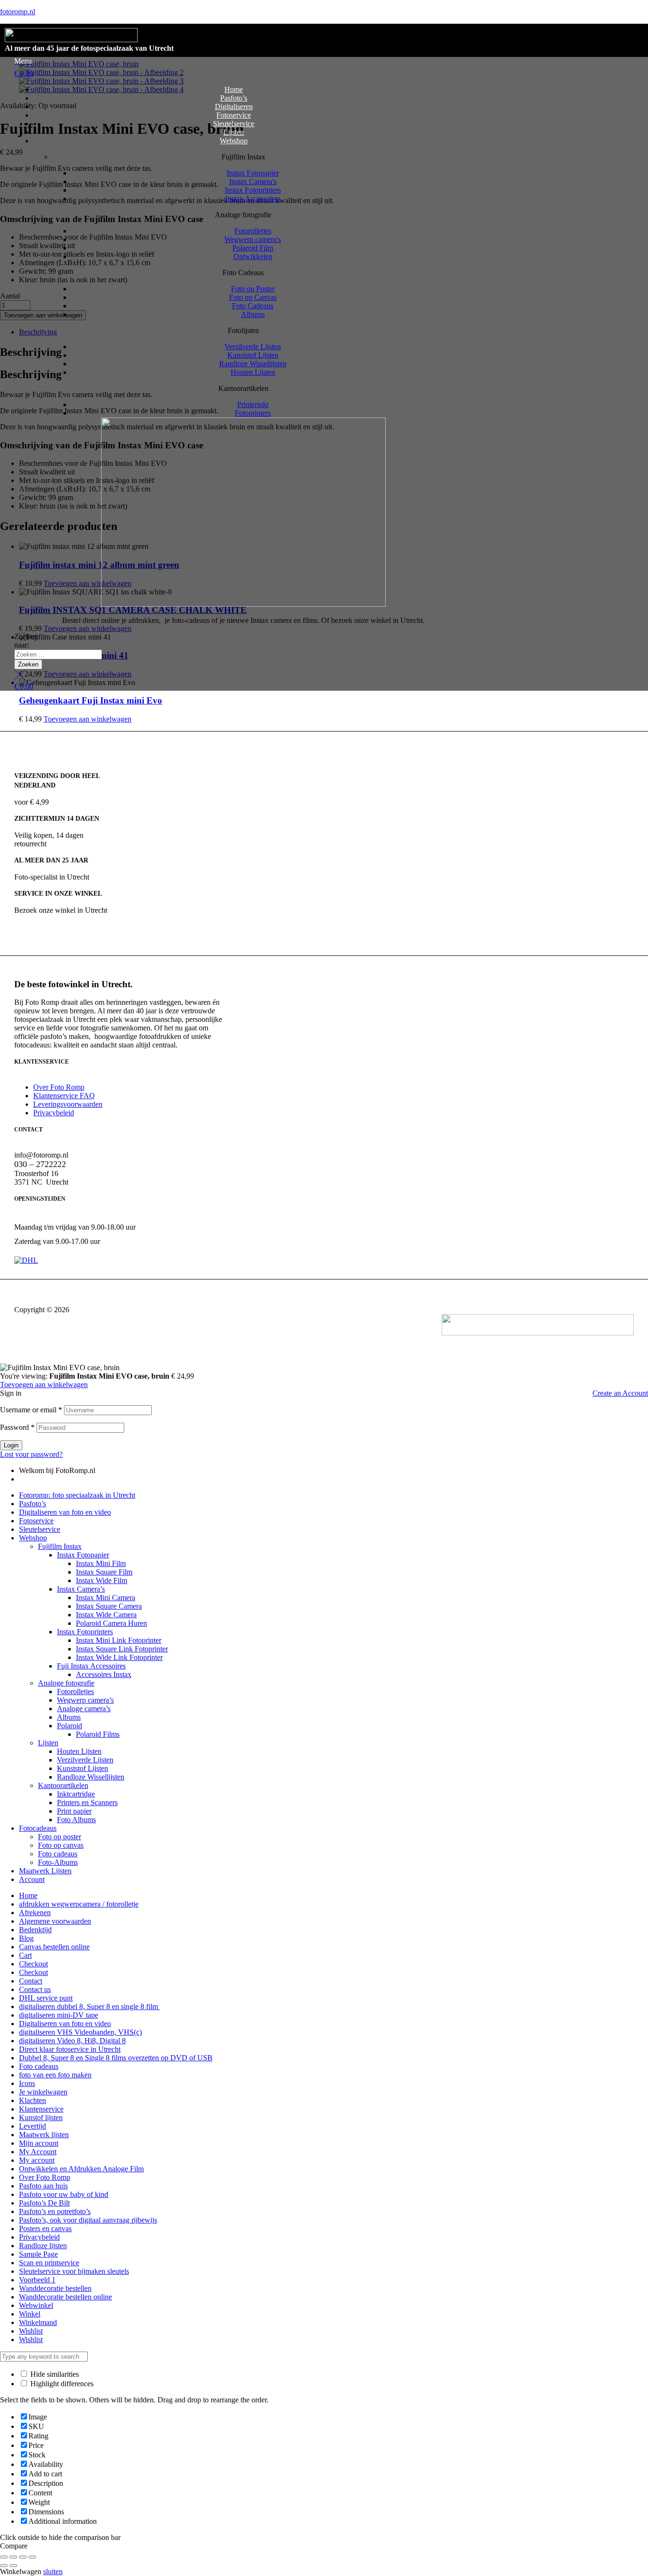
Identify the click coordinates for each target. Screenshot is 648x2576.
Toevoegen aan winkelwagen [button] (88, 719)
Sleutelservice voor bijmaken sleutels (74, 2271)
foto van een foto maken (55, 2075)
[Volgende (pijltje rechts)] (13, 2566)
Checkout (33, 1964)
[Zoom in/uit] (4, 2557)
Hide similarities (54, 2374)
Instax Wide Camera (106, 1615)
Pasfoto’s (32, 1504)
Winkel (30, 2314)
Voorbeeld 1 (37, 2280)
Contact (31, 1981)
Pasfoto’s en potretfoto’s (55, 2211)
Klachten (32, 2100)
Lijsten (48, 1743)
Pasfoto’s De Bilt (44, 2203)
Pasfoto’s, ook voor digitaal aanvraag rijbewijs (88, 2220)
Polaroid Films (98, 1734)
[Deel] (23, 2557)
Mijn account (39, 2143)
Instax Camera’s (81, 1589)
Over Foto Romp (45, 2177)
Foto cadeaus (58, 1854)
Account (32, 1879)
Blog (26, 1938)
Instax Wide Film (102, 1580)
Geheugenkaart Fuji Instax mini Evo (91, 700)
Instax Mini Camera (106, 1598)
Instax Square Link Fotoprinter (122, 1649)
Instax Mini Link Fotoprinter (119, 1640)
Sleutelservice (40, 1529)
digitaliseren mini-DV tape (59, 2015)
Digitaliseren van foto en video (65, 1512)
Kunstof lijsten (41, 2117)
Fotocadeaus (38, 1828)
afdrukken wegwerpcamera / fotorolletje (79, 1904)
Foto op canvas (61, 1845)
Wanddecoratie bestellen (55, 2288)
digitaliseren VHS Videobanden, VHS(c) (80, 2032)
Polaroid (69, 1726)
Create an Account (620, 1393)
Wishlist (31, 2331)
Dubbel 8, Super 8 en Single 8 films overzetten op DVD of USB (116, 2058)
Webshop (33, 1538)
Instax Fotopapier (83, 1555)
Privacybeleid (39, 2237)
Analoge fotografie (66, 1683)
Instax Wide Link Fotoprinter (119, 1657)
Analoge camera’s (84, 1709)
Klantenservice (41, 2109)
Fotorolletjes (75, 1691)
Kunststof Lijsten (83, 1768)
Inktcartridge (76, 1794)
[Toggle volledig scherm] (13, 2557)
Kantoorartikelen (63, 1785)
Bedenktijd (35, 1930)
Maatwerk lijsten (44, 2135)
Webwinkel (36, 2305)
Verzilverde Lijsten (85, 1760)
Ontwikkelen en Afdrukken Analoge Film (81, 2169)
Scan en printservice (49, 2263)
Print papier (74, 1811)
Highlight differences (61, 2384)
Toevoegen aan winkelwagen (44, 1385)
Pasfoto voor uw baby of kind (64, 2194)
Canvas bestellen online (54, 1947)
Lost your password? (31, 1454)
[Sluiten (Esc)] (32, 2557)
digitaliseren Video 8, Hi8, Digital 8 (72, 2041)
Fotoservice (36, 1521)
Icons (27, 2083)
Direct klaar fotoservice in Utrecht (70, 2049)
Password (17, 1427)
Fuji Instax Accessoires (91, 1666)
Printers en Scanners (87, 1802)
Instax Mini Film (101, 1563)
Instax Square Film (104, 1572)
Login (11, 1445)
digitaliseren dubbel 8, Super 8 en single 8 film (89, 2006)
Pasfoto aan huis (43, 2186)
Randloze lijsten (43, 2246)
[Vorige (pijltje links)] (4, 2566)
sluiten (53, 2571)
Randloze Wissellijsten (91, 1777)
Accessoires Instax (104, 1674)
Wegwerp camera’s (85, 1700)
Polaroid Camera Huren (111, 1623)
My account (37, 2160)
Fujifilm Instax (60, 1546)
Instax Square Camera (109, 1606)
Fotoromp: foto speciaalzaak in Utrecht (77, 1495)
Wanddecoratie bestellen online (65, 2297)
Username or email (31, 1410)
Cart (25, 1955)
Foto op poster (60, 1837)
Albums (69, 1717)
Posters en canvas (45, 2229)
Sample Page (38, 2254)
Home (28, 1895)
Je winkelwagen (43, 2092)
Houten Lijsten (79, 1751)
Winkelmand (38, 2322)
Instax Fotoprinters (85, 1632)
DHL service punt (46, 1998)
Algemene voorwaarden (55, 1921)
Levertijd (32, 2126)
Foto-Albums (58, 1862)
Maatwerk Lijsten (45, 1871)
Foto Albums (76, 1820)
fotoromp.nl (18, 12)
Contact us (35, 1989)
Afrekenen (35, 1913)
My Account (38, 2152)
